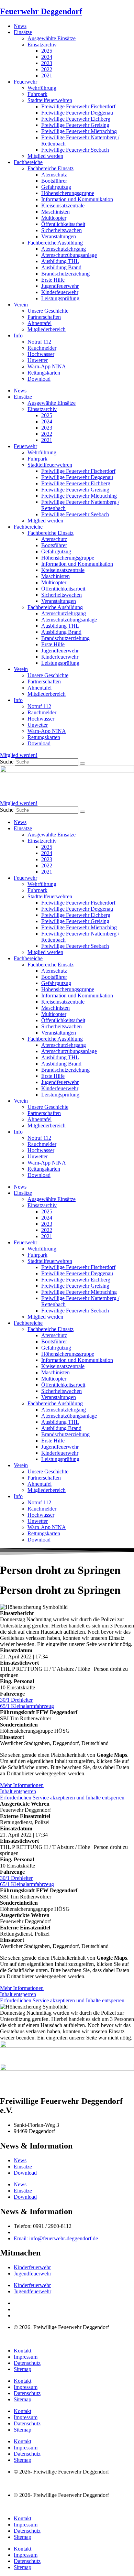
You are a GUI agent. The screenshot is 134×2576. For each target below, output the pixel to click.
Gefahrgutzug (56, 187)
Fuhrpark (37, 94)
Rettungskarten (44, 373)
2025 (47, 51)
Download (39, 379)
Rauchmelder (42, 348)
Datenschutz (27, 2363)
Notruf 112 (39, 342)
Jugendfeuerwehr (60, 286)
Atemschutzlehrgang (64, 249)
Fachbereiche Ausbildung (55, 243)
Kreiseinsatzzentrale (63, 205)
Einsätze (23, 32)
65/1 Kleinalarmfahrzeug (27, 1706)
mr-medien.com (41, 2339)
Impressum (26, 2357)
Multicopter (54, 218)
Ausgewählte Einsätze (52, 38)
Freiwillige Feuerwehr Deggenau (77, 113)
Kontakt (23, 2351)
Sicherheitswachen (62, 230)
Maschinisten (55, 212)
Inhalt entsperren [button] (18, 1791)
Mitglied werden (45, 156)
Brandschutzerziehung (65, 274)
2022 (47, 69)
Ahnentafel (40, 323)
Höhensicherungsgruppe (68, 193)
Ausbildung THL (60, 261)
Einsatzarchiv (42, 45)
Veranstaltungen (59, 236)
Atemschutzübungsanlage (69, 255)
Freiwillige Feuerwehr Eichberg (76, 119)
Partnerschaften (44, 317)
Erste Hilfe (53, 280)
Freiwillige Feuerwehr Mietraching (79, 131)
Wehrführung (42, 88)
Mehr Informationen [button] (22, 1785)
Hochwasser (41, 354)
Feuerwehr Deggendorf (41, 11)
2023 (47, 63)
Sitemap (23, 2369)
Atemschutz (54, 175)
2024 (47, 57)
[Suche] (82, 764)
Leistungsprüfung (60, 298)
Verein (21, 305)
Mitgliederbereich (47, 329)
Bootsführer (54, 181)
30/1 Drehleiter (16, 1700)
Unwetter (38, 360)
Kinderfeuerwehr (60, 292)
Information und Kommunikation (77, 199)
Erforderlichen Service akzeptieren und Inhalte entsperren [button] (62, 1798)
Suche (7, 762)
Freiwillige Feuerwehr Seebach (75, 150)
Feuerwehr (25, 82)
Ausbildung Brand (61, 267)
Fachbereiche (28, 162)
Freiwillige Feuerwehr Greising (75, 125)
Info (18, 335)
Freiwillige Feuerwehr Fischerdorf (78, 106)
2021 (47, 75)
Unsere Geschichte (48, 311)
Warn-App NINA (47, 366)
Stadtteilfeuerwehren (50, 100)
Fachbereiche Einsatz (51, 168)
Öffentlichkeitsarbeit (63, 224)
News (20, 26)
